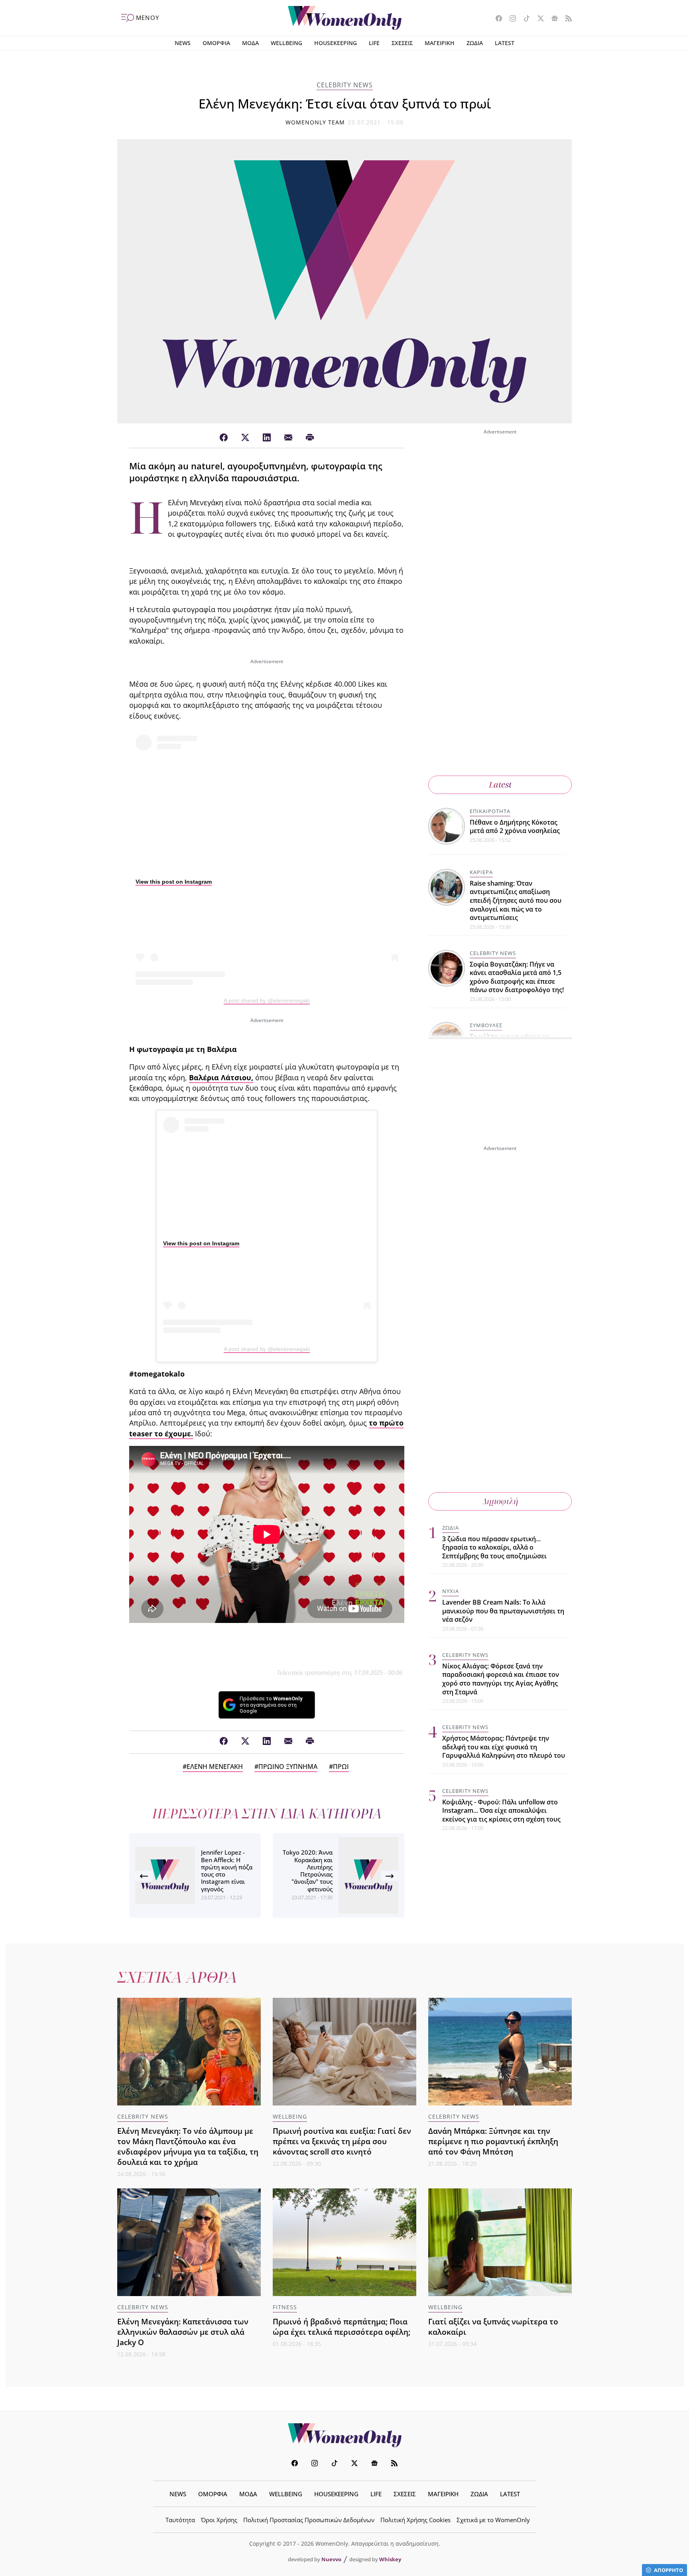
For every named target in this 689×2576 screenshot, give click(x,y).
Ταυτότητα (180, 2520)
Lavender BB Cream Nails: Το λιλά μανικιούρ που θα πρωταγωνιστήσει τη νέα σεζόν (503, 1611)
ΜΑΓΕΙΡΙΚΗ (440, 43)
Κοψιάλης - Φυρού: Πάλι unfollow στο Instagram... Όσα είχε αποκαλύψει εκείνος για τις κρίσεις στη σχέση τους (501, 1811)
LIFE (374, 43)
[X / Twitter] (245, 438)
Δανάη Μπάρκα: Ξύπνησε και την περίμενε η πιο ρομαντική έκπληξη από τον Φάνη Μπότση (493, 2141)
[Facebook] (224, 438)
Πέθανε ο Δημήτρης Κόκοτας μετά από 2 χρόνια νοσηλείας (515, 827)
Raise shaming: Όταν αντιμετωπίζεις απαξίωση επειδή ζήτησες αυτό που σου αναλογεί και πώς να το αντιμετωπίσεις (516, 900)
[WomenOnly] (345, 18)
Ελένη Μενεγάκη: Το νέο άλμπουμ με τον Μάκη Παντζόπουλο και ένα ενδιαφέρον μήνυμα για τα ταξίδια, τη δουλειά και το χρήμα (188, 2146)
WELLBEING (286, 43)
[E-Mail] (288, 438)
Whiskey (390, 2559)
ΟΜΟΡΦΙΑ (216, 43)
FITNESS (285, 2307)
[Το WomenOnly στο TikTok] (524, 19)
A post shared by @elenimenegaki (267, 1000)
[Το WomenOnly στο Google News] (552, 19)
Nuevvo (331, 2559)
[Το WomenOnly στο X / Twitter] (538, 19)
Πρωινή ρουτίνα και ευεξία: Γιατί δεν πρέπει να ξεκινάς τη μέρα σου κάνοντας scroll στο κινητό (342, 2141)
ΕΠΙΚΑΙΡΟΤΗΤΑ (490, 811)
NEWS (183, 43)
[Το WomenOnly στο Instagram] (510, 19)
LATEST (505, 43)
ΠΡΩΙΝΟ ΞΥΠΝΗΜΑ (288, 1767)
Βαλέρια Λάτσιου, (221, 1077)
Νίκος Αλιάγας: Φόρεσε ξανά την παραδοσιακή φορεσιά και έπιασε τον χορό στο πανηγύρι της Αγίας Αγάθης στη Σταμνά (501, 1679)
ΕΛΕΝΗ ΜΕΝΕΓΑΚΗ (215, 1767)
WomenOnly (344, 2435)
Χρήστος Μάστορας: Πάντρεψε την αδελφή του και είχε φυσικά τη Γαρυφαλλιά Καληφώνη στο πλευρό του (504, 1747)
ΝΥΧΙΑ (451, 1591)
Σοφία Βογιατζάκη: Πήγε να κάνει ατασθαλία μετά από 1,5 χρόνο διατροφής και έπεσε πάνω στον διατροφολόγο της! (517, 977)
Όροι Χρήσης (219, 2520)
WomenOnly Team (315, 122)
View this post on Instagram (174, 882)
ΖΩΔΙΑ (475, 43)
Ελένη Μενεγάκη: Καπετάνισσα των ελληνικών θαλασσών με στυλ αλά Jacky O (183, 2332)
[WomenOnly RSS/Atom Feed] (566, 19)
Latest (500, 785)
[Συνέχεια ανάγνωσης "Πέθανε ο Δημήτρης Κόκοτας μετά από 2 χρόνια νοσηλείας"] (447, 825)
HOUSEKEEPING (336, 43)
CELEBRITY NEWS (345, 85)
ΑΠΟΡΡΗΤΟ (668, 2570)
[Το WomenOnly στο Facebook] (496, 19)
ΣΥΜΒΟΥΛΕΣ (486, 1025)
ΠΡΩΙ (341, 1767)
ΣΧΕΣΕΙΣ (402, 43)
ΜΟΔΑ (250, 43)
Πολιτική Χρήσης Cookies (415, 2520)
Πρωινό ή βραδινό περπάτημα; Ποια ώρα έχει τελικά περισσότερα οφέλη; (342, 2327)
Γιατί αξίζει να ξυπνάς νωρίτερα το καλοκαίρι (493, 2327)
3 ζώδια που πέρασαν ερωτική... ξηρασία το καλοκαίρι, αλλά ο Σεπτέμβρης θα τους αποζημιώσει (494, 1547)
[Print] (310, 438)
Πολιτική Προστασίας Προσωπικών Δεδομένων (309, 2520)
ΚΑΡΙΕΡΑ (481, 872)
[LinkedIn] (267, 438)
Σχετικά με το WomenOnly (493, 2520)
